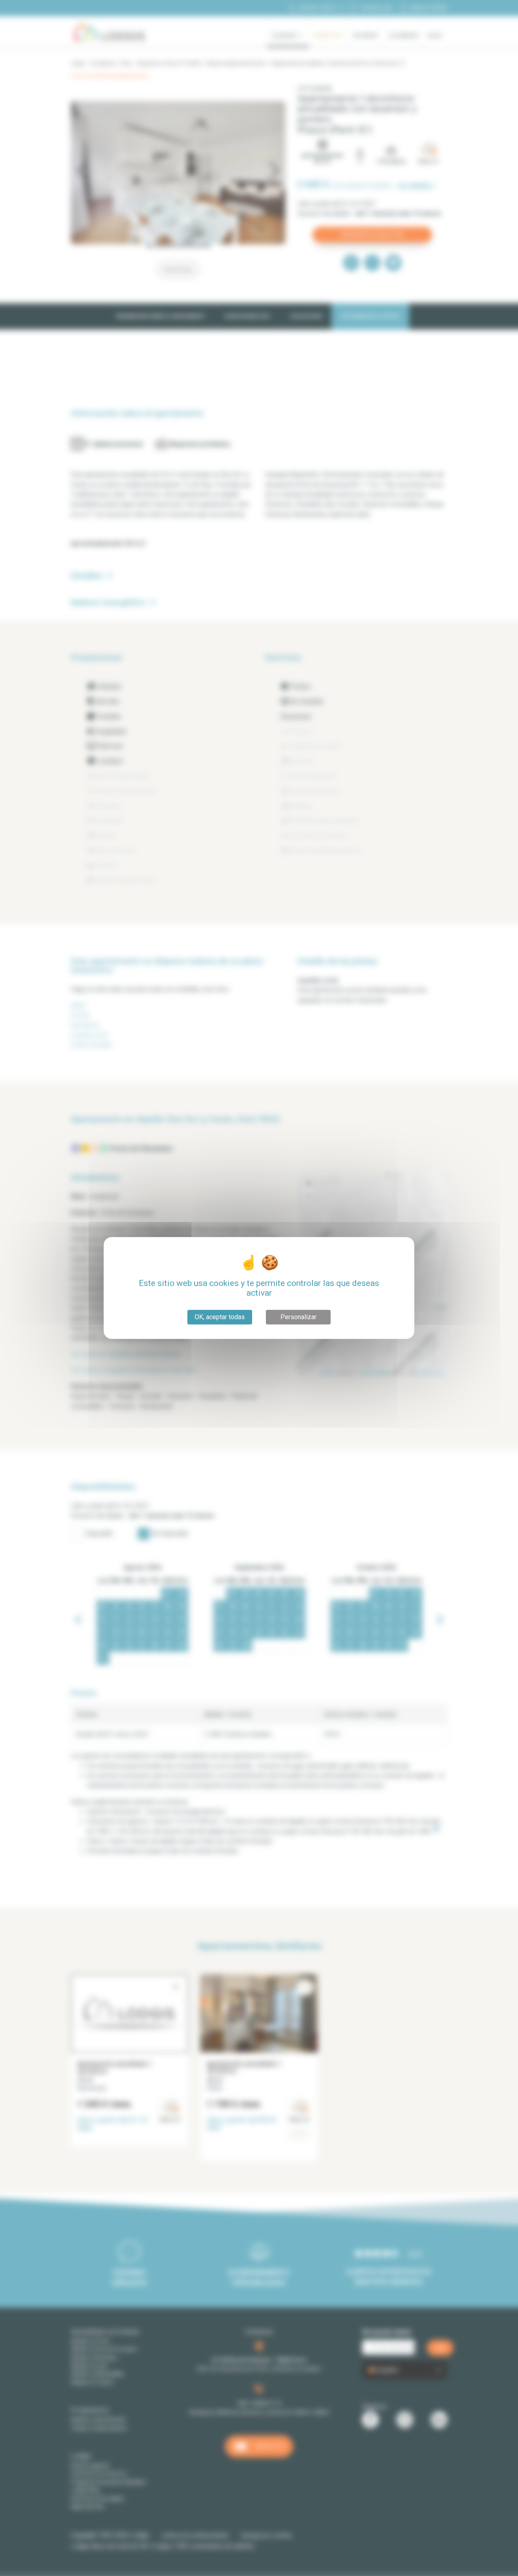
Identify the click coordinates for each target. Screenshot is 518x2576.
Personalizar (298, 1317)
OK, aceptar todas (220, 1317)
